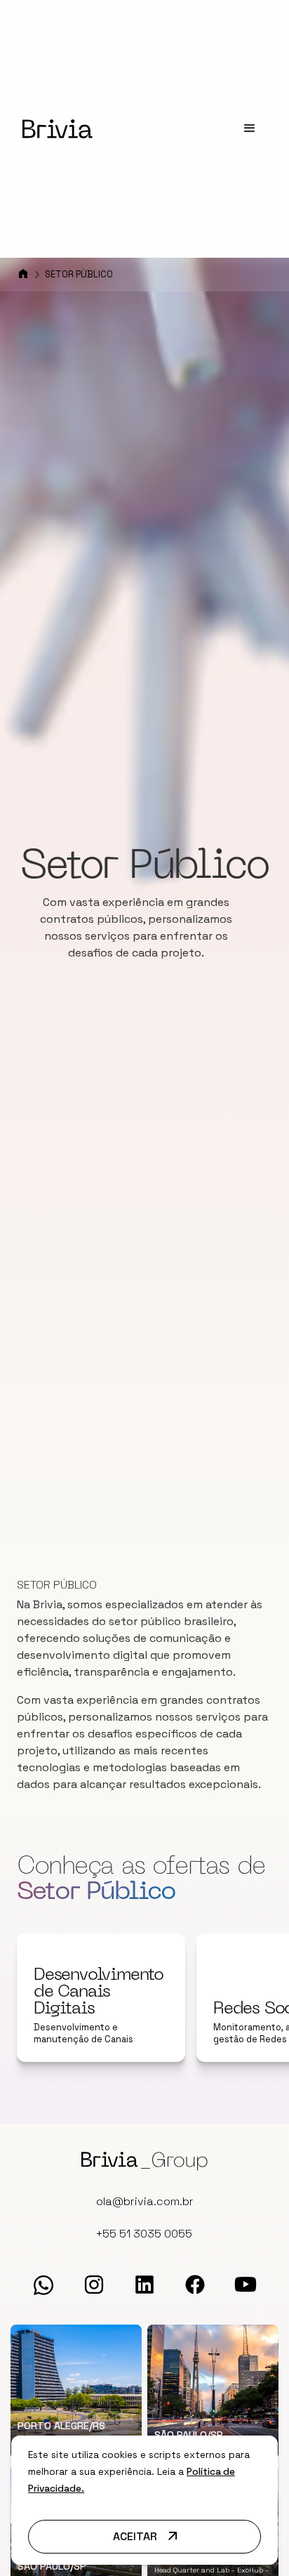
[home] (58, 129)
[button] (250, 129)
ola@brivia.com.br (145, 2201)
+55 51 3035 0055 (144, 2234)
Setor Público (79, 274)
